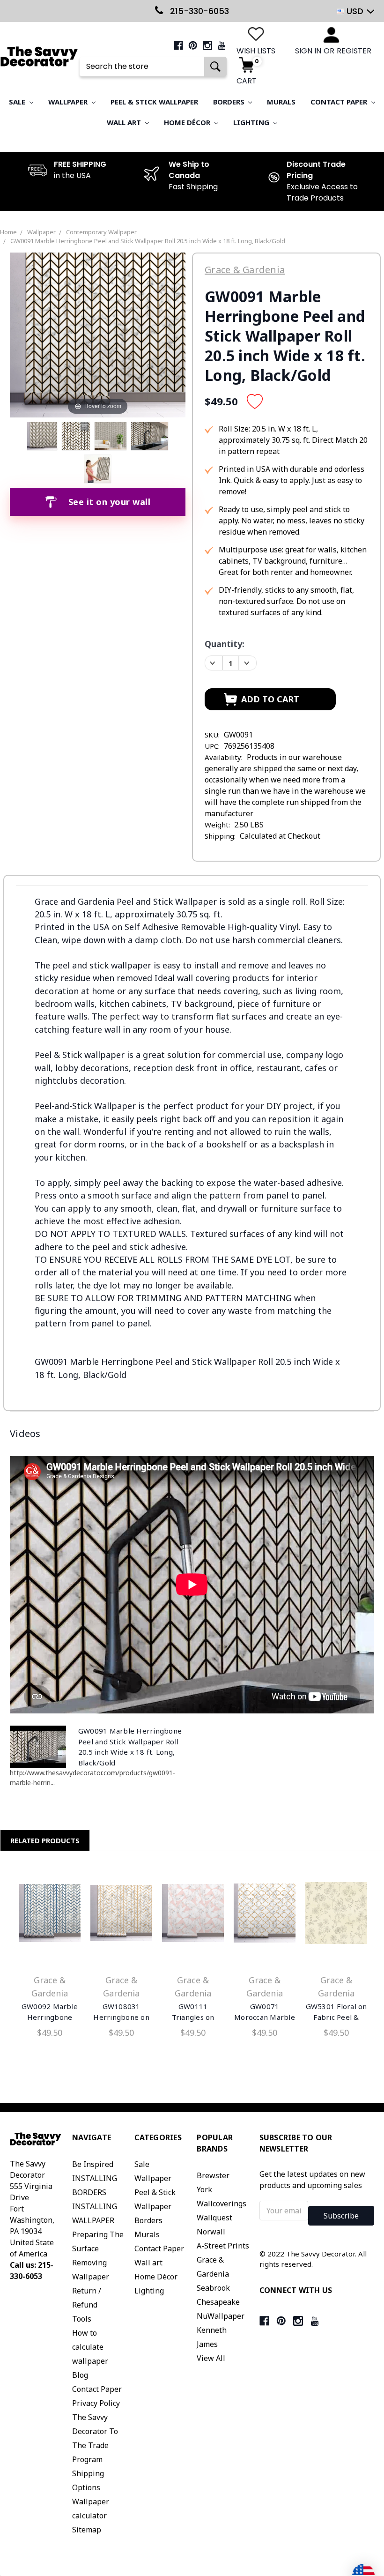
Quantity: (225, 644)
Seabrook (213, 2288)
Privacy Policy (96, 2403)
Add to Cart (50, 1915)
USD (355, 11)
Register (354, 51)
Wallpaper (69, 102)
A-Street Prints (223, 2246)
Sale (18, 102)
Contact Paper (340, 102)
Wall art (125, 122)
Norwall (211, 2232)
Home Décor (188, 122)
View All (211, 2358)
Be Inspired (93, 2164)
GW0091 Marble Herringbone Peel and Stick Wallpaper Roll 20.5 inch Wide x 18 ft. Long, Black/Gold (148, 241)
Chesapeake (218, 2302)
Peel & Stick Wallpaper (154, 102)
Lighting (252, 122)
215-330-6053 (198, 11)
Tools (82, 2319)
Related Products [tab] (45, 1840)
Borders (230, 102)
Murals (281, 102)
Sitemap (87, 2530)
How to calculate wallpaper (90, 2347)
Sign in (308, 51)
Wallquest (214, 2218)
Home (8, 232)
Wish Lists (256, 51)
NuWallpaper (221, 2316)
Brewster (213, 2175)
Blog (80, 2375)
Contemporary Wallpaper (101, 232)
